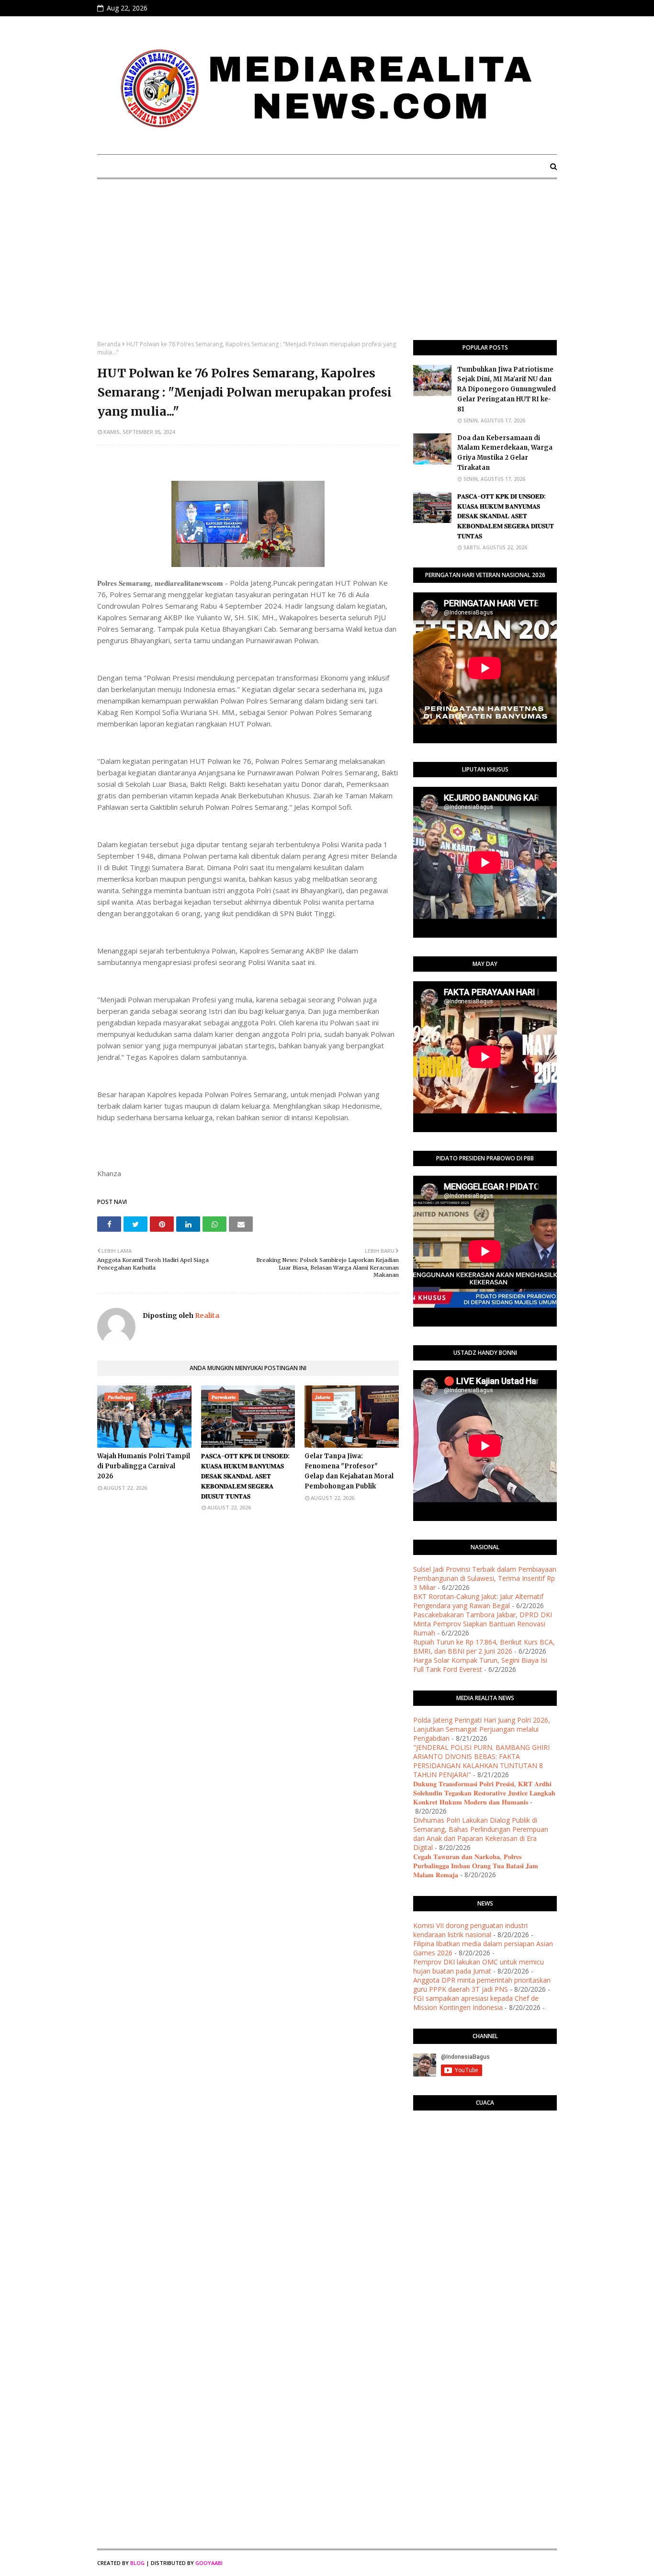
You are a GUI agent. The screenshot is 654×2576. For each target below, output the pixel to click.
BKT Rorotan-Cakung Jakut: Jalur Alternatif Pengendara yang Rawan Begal (478, 1601)
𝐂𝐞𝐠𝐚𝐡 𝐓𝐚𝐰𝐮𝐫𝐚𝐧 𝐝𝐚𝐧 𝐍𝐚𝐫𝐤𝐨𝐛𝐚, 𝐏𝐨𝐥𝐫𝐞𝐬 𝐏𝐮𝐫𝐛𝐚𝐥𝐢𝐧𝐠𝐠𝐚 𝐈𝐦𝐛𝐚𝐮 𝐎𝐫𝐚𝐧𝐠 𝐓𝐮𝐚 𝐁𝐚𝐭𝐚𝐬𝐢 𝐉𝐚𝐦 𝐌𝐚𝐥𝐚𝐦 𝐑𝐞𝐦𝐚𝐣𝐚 (476, 1866)
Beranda (109, 344)
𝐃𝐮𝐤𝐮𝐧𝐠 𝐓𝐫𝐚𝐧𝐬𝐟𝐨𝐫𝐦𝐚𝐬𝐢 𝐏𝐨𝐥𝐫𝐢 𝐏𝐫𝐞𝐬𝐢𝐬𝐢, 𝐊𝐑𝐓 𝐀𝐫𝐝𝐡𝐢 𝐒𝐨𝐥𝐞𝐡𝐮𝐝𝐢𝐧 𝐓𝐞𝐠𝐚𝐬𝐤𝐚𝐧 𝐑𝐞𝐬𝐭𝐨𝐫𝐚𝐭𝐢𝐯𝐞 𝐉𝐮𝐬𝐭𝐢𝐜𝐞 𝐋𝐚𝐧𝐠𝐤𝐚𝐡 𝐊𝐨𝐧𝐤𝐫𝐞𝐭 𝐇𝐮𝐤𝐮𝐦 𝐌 (484, 1793)
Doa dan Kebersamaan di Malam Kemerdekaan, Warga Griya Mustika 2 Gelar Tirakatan (505, 453)
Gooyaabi (209, 2563)
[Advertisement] (327, 268)
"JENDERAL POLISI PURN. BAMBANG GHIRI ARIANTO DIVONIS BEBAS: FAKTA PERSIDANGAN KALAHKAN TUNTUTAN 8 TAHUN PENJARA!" (481, 1761)
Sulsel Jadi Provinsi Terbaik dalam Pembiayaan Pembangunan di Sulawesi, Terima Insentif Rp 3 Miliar (485, 1578)
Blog (137, 2563)
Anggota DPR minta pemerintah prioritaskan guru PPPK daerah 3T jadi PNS (482, 1985)
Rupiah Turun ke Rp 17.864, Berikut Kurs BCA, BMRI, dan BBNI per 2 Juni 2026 (484, 1646)
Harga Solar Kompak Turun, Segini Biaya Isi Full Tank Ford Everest (480, 1665)
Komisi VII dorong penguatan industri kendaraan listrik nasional (470, 1930)
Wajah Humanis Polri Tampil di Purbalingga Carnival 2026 (144, 1466)
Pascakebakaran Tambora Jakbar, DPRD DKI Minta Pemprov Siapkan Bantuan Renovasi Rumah (483, 1624)
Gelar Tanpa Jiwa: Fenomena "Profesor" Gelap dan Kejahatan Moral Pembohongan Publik (349, 1471)
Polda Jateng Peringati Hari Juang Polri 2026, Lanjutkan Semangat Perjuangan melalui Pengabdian (482, 1729)
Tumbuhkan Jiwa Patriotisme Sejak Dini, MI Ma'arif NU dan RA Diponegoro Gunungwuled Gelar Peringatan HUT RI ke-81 (507, 389)
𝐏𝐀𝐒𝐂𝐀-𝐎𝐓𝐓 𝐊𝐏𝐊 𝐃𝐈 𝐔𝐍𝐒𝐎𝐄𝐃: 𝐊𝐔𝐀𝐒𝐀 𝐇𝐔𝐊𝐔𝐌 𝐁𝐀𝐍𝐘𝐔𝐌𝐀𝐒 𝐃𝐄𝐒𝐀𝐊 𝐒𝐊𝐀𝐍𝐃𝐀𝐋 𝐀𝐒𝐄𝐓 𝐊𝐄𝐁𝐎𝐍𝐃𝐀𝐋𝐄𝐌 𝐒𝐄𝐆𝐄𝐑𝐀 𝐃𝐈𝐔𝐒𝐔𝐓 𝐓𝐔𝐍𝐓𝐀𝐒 (245, 1476)
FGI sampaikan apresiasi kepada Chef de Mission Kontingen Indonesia (476, 2003)
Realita (206, 1316)
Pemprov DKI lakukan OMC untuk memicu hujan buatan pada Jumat (479, 1966)
